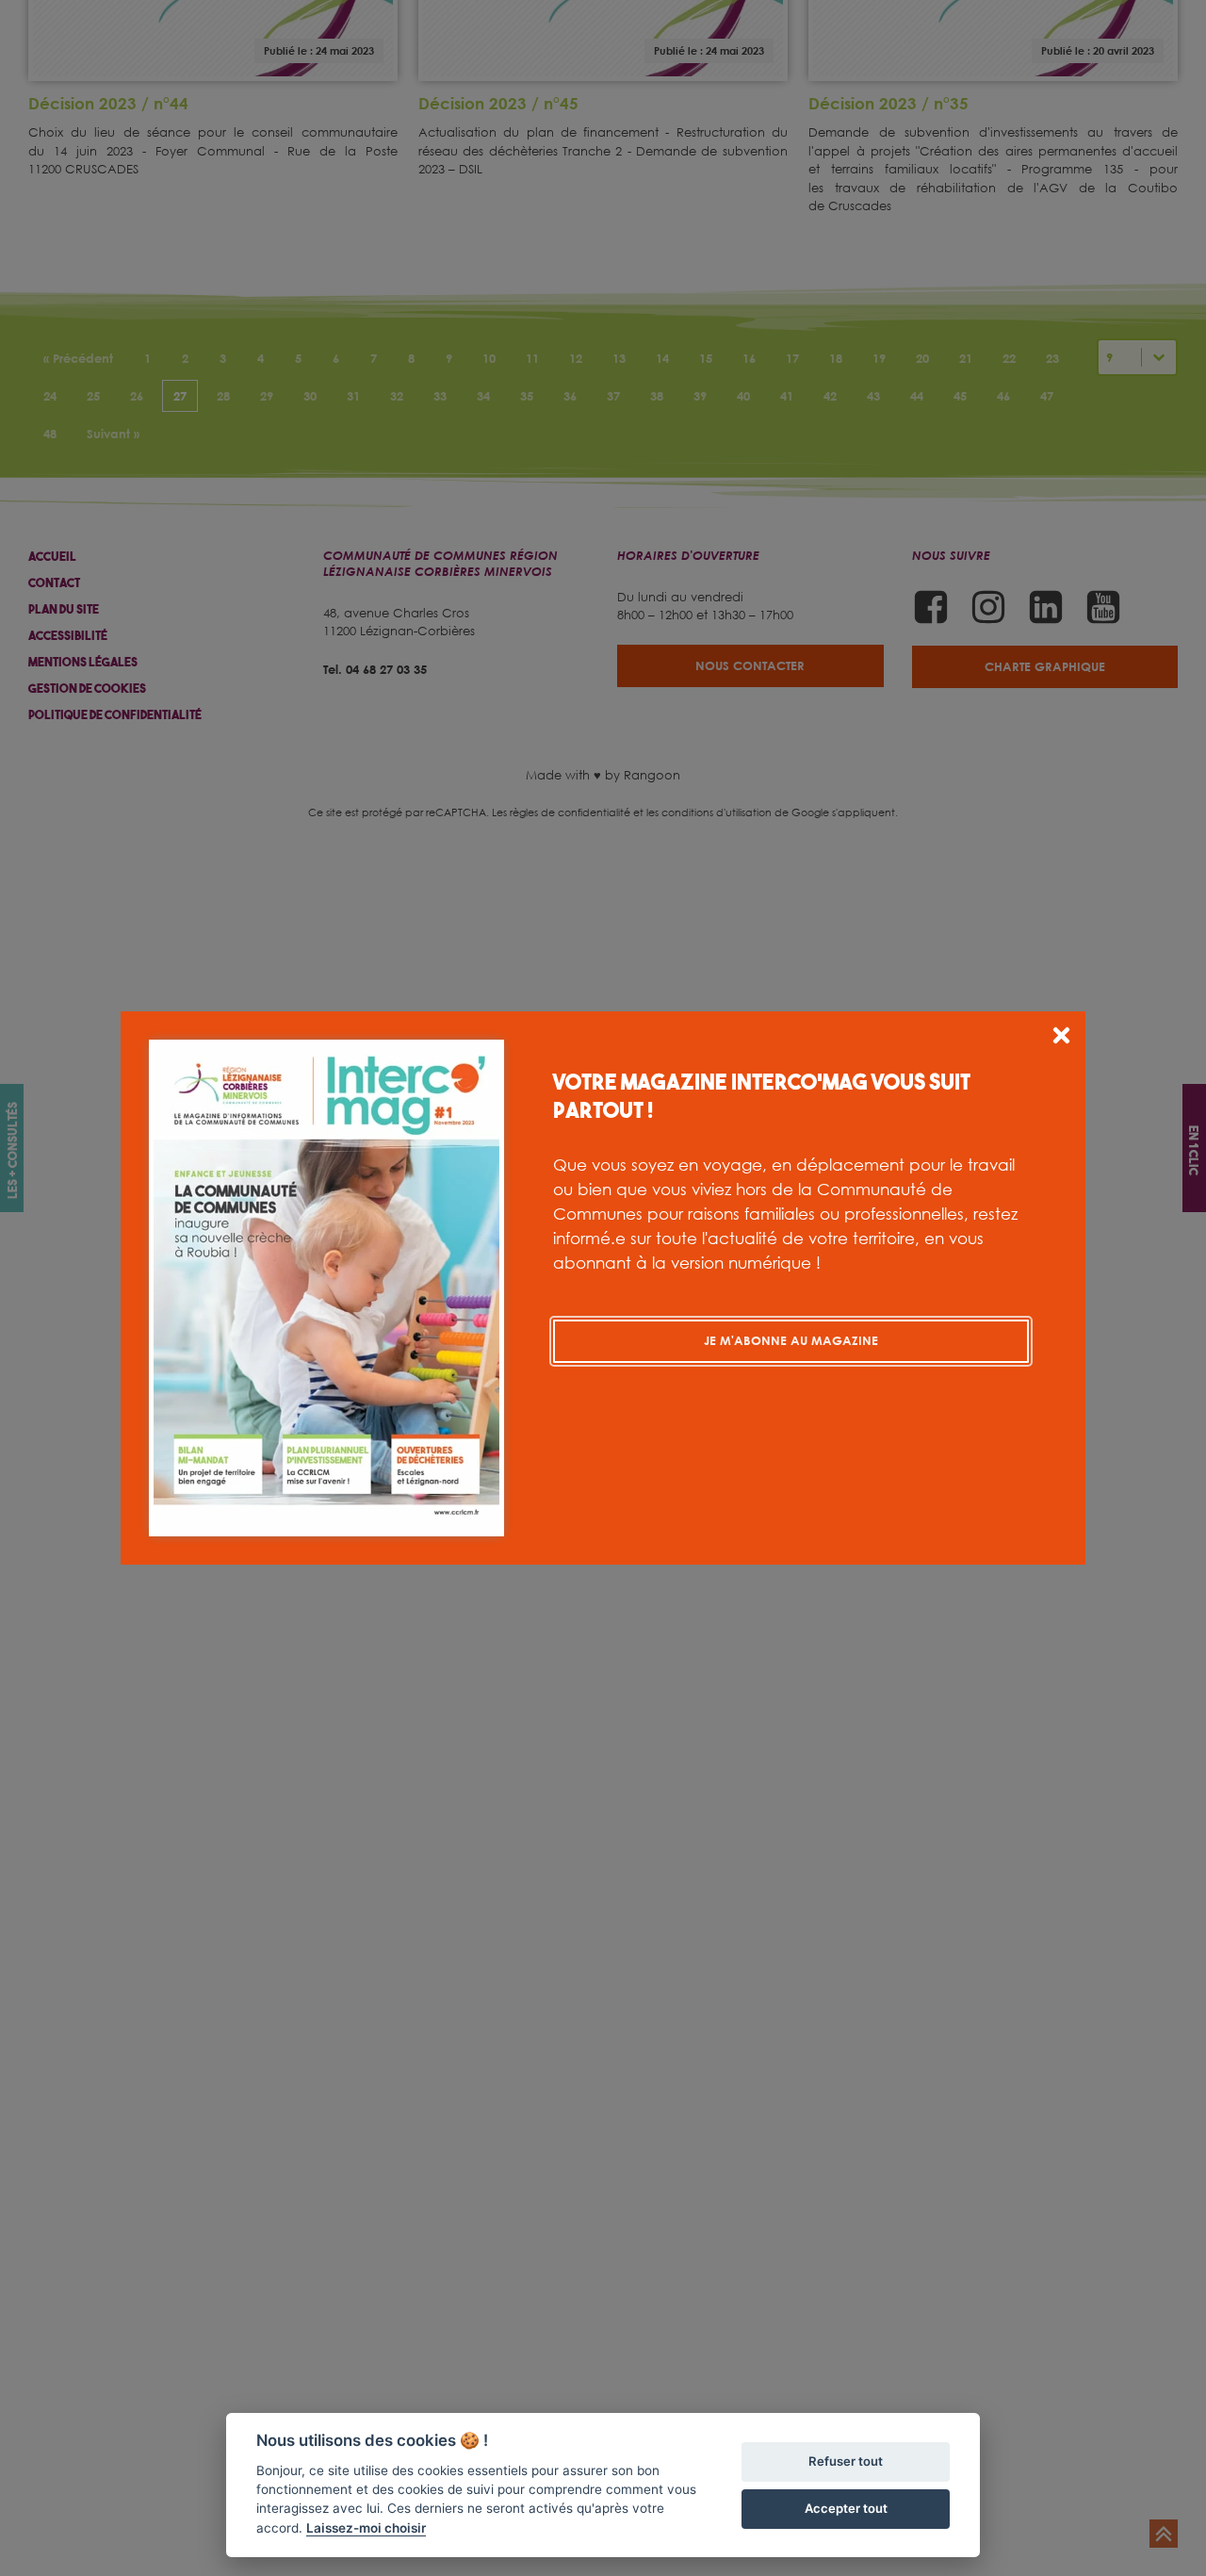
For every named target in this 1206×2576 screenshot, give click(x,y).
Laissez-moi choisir (366, 2528)
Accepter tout (846, 2508)
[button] (1061, 1038)
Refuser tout (846, 2461)
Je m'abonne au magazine (791, 1340)
